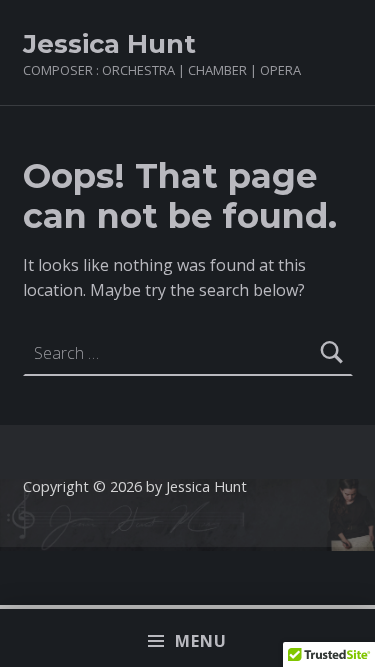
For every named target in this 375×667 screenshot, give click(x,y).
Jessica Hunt (109, 43)
